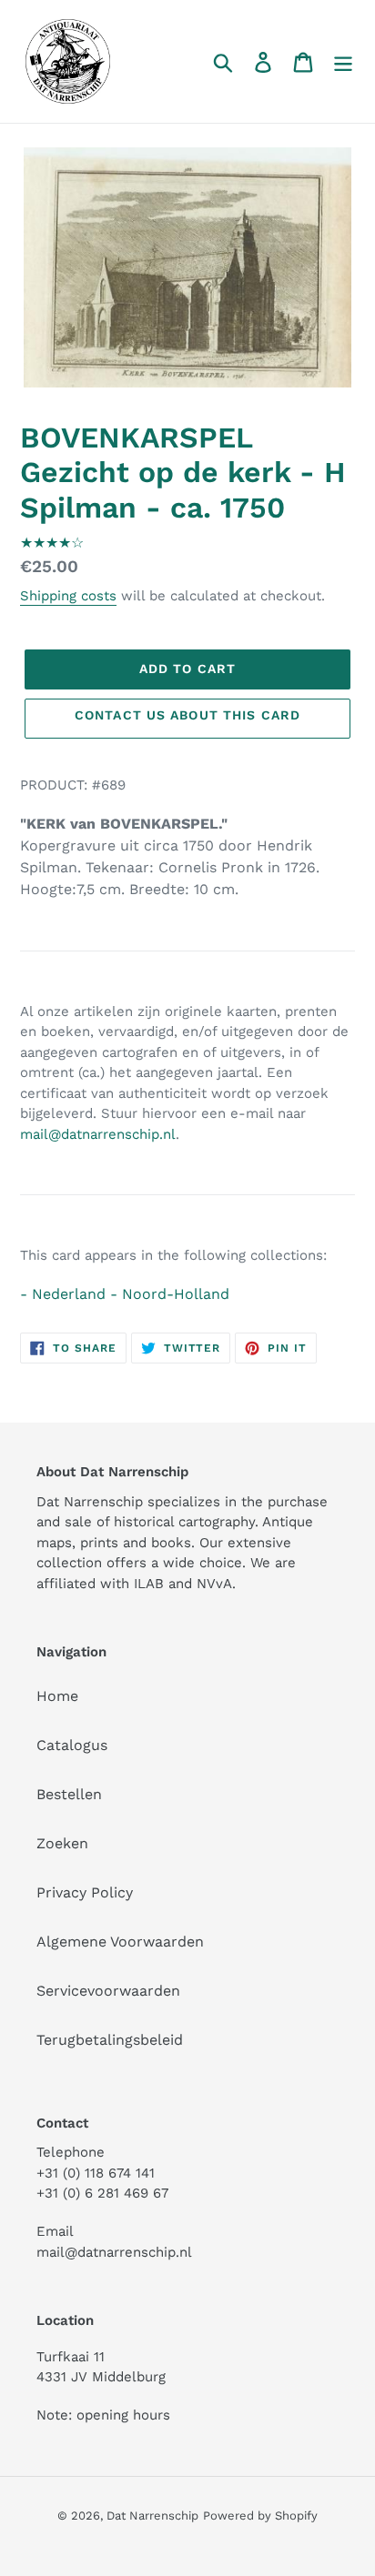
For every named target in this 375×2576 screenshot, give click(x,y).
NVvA (214, 1584)
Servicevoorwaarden (108, 1991)
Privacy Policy (85, 1892)
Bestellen (69, 1794)
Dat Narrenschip (152, 2516)
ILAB (149, 1584)
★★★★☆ (52, 543)
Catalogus (72, 1745)
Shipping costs (68, 596)
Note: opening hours (103, 2415)
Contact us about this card (187, 715)
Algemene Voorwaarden (120, 1942)
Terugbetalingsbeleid (110, 2040)
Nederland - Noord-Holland (131, 1294)
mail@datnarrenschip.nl (98, 1134)
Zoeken (62, 1843)
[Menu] (343, 61)
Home (57, 1696)
